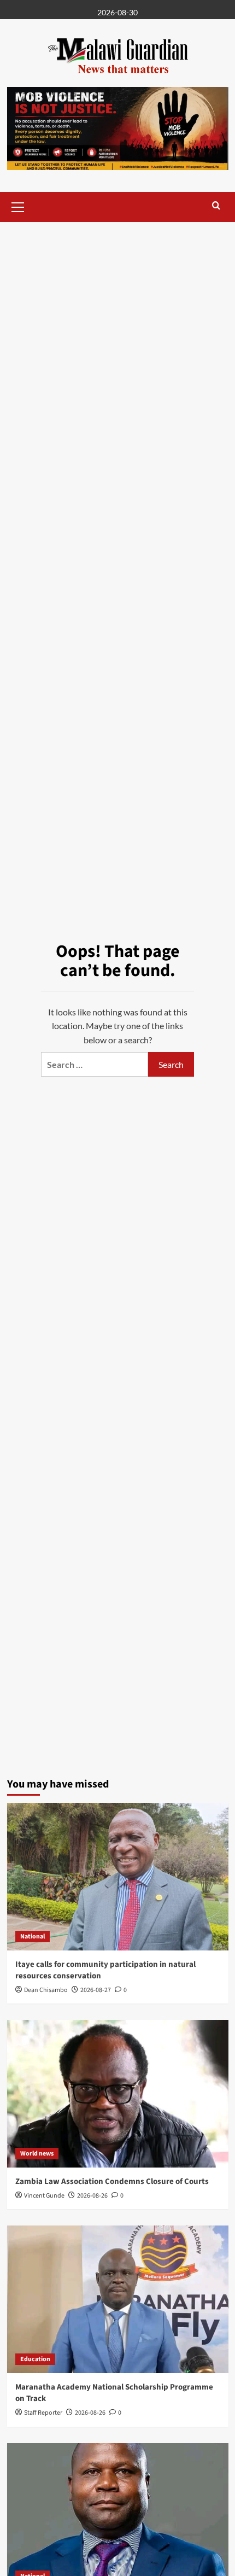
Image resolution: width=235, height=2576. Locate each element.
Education (35, 2359)
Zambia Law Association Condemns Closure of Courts (112, 2181)
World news (37, 2154)
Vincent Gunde (44, 2196)
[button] (18, 206)
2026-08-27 (96, 1990)
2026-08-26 (92, 2196)
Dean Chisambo (46, 1990)
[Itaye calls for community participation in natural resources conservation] (118, 1877)
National (33, 1937)
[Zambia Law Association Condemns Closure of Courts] (118, 2094)
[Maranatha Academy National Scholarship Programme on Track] (118, 2299)
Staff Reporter (43, 2413)
